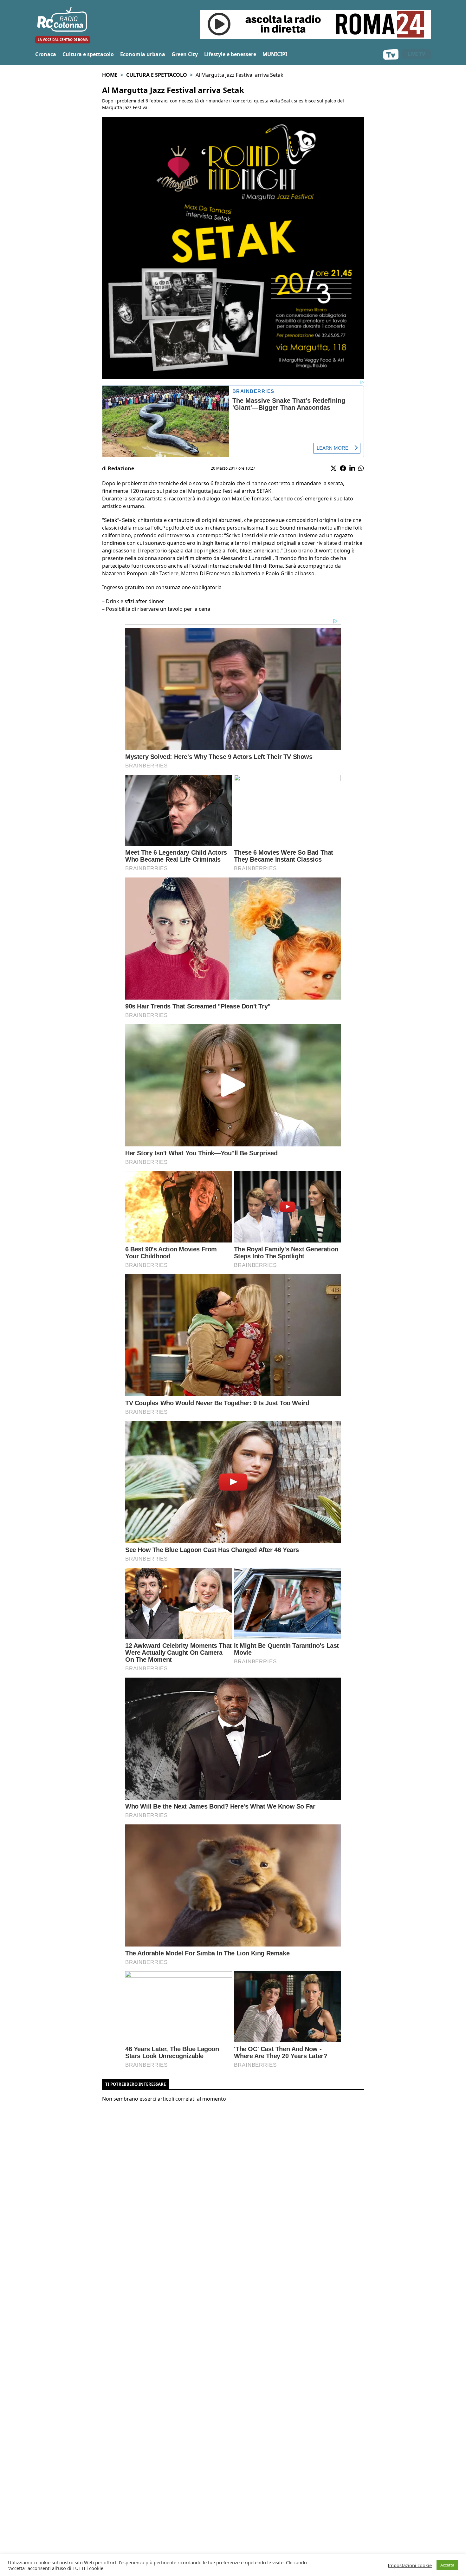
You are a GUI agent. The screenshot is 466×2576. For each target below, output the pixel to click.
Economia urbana (143, 54)
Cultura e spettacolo (88, 54)
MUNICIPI (275, 54)
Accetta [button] (447, 2565)
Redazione (121, 468)
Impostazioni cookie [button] (410, 2565)
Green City (185, 54)
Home (110, 75)
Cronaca (46, 54)
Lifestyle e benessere (230, 54)
